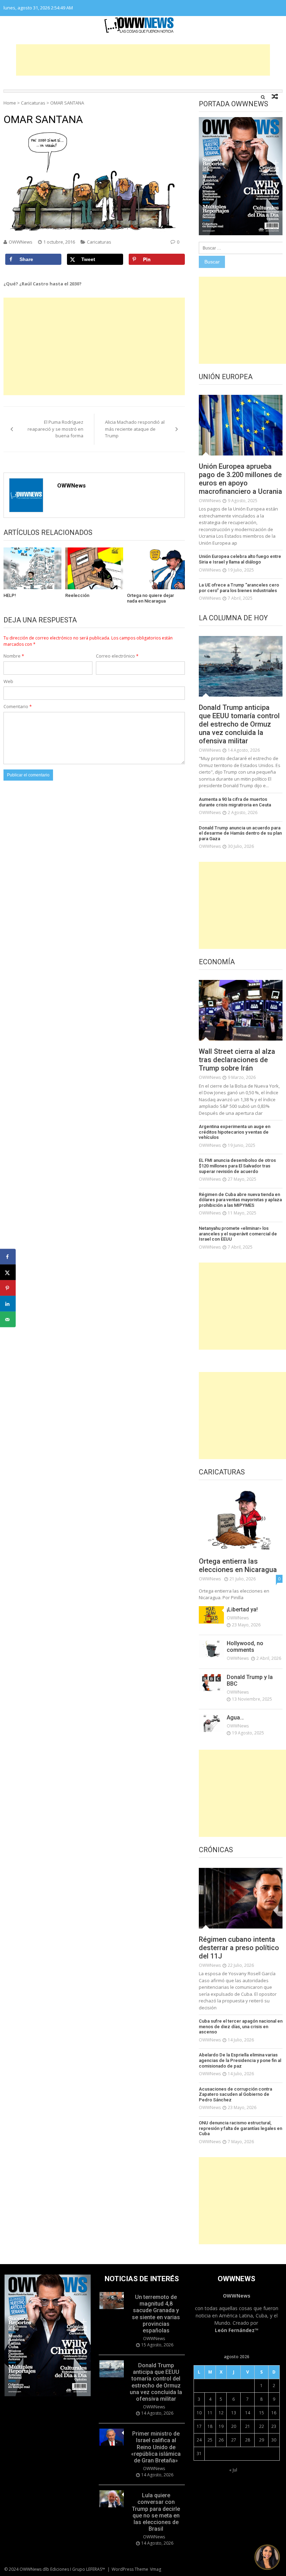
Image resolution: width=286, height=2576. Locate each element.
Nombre (14, 656)
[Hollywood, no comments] (211, 1649)
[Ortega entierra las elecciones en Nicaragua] (241, 1520)
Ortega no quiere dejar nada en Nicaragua (150, 598)
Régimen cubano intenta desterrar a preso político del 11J (239, 1948)
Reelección (77, 595)
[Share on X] (8, 1272)
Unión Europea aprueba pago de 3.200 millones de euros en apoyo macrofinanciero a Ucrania (240, 479)
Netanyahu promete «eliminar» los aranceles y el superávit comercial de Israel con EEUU (238, 1234)
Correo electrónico (117, 656)
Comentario (18, 706)
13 (234, 2413)
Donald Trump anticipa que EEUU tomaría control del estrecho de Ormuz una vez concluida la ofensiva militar (239, 724)
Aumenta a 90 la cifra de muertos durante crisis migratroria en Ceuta (235, 802)
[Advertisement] (143, 60)
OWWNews (21, 242)
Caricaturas (33, 103)
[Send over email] (8, 1320)
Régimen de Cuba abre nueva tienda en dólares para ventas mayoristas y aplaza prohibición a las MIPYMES (240, 1200)
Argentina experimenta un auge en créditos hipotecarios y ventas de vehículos (235, 1132)
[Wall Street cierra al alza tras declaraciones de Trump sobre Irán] (241, 1010)
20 (234, 2426)
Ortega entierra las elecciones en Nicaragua (238, 1565)
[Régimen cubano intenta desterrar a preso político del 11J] (241, 1898)
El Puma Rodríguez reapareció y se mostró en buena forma (55, 429)
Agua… (235, 1718)
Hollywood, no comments (245, 1647)
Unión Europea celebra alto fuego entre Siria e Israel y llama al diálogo (240, 559)
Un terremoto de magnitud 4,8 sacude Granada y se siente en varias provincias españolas (156, 2314)
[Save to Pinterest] (8, 1288)
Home (10, 103)
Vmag (156, 2569)
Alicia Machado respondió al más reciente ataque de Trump (135, 429)
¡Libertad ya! (242, 1609)
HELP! (10, 595)
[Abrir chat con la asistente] (267, 2557)
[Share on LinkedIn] (8, 1304)
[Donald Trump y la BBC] (211, 1682)
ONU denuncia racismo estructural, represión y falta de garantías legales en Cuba (240, 2128)
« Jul (233, 2470)
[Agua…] (211, 1723)
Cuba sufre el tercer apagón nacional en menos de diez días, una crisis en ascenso (241, 2026)
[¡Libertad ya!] (211, 1615)
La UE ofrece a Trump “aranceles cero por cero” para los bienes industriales (239, 588)
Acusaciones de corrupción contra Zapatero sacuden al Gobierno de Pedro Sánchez (235, 2094)
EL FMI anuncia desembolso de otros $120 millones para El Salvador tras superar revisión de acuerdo (237, 1166)
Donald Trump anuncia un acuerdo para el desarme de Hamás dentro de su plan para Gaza (240, 833)
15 (262, 2413)
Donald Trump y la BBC (250, 1680)
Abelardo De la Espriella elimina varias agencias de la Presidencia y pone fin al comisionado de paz (240, 2060)
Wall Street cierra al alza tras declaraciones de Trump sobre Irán (237, 1060)
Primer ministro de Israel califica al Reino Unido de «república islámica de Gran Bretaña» (156, 2447)
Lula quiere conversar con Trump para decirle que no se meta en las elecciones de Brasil (156, 2512)
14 (248, 2413)
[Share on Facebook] (8, 1257)
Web (8, 681)
